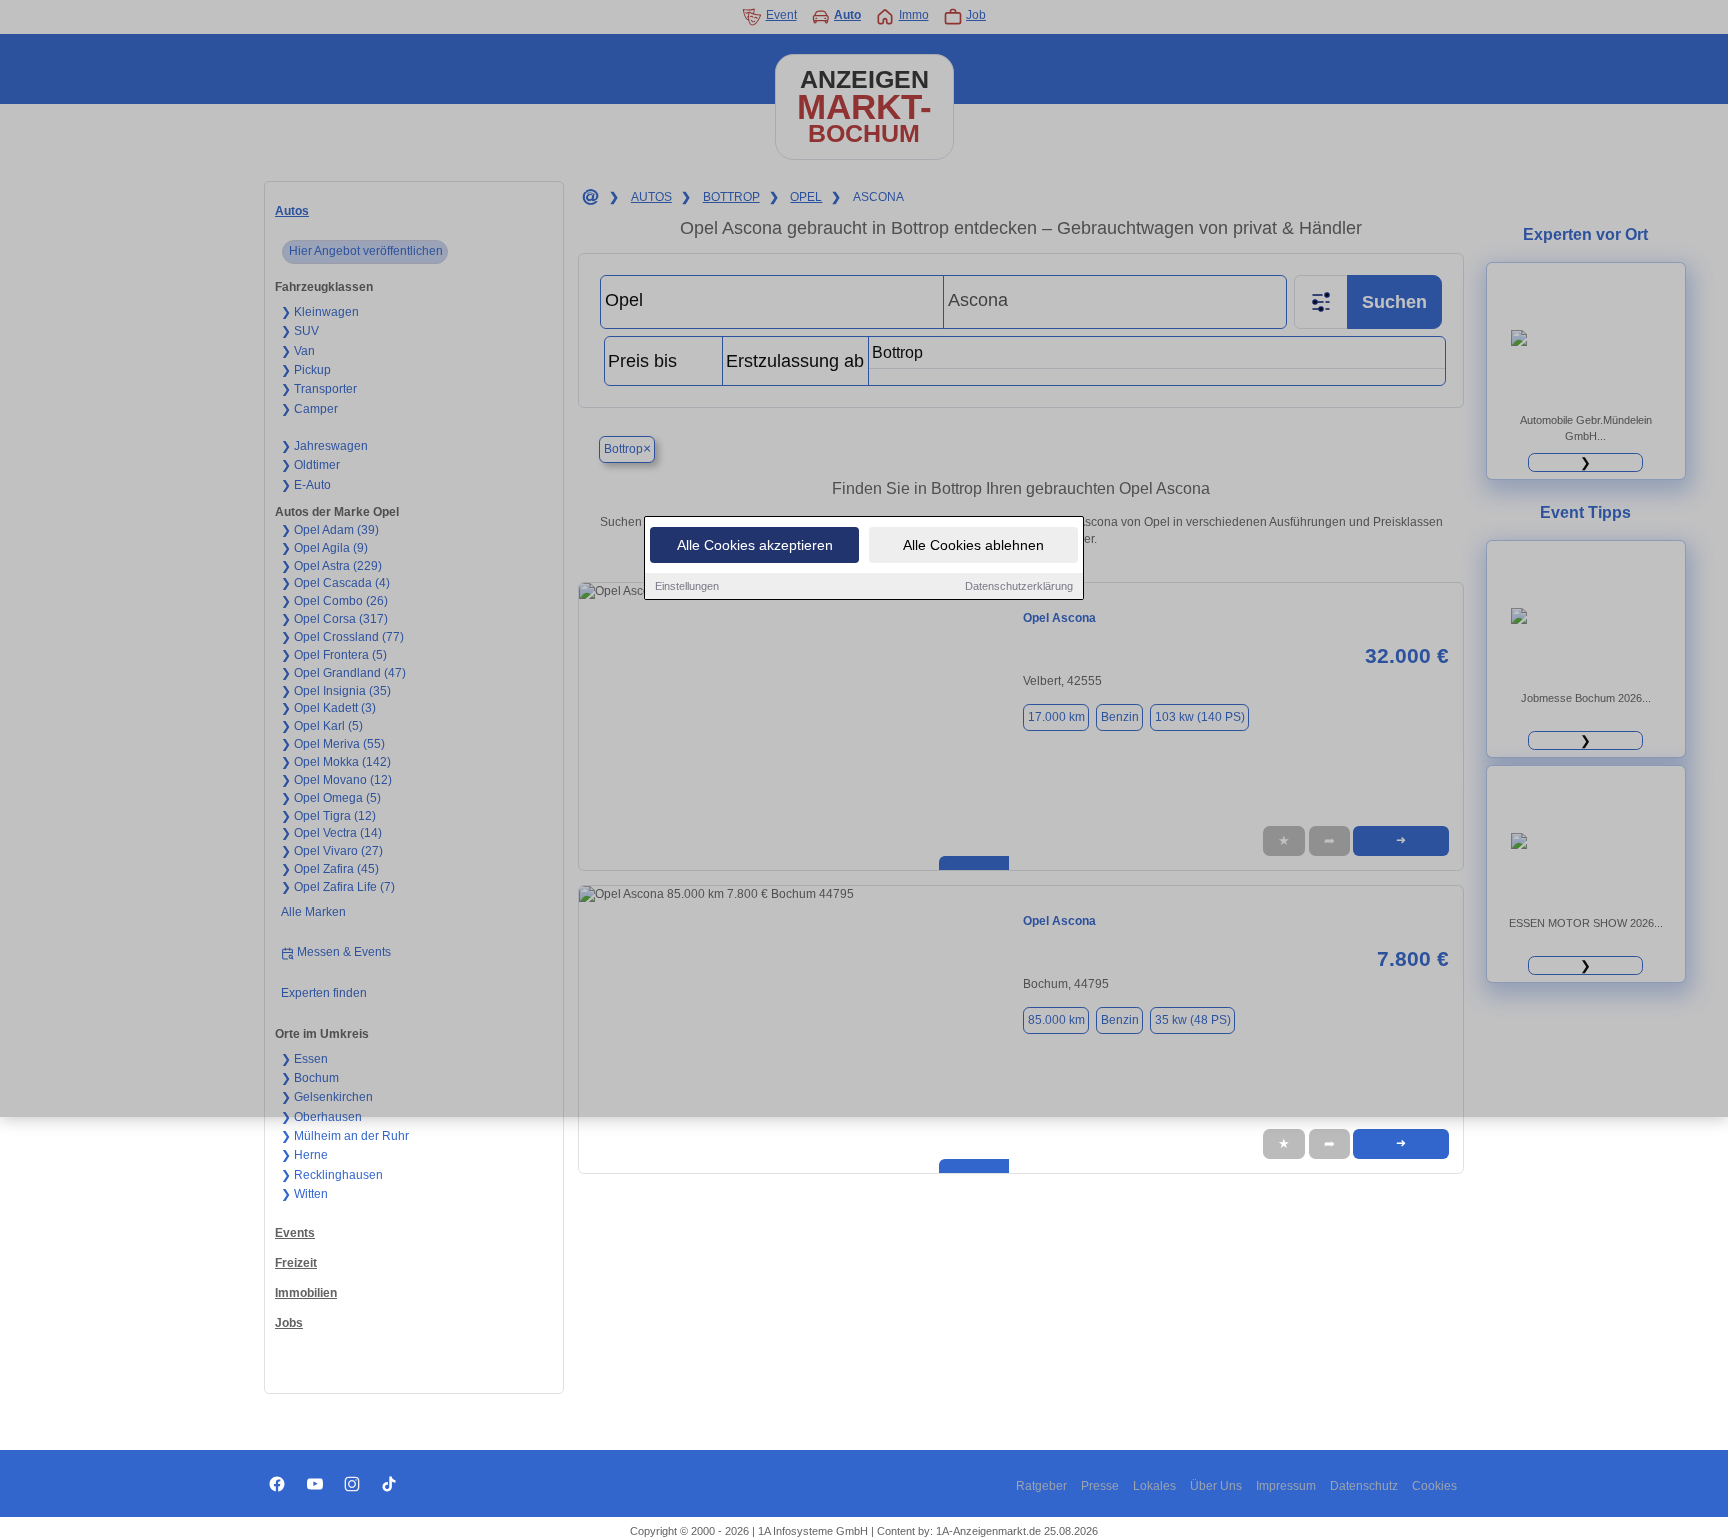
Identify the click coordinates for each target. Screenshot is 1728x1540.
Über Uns (1216, 1486)
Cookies (1434, 1486)
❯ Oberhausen (321, 1117)
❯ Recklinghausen (332, 1175)
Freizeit (296, 1263)
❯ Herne (304, 1155)
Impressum (1286, 1486)
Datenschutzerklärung (1019, 586)
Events (295, 1233)
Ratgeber (1041, 1486)
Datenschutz (1364, 1486)
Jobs (289, 1323)
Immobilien (306, 1293)
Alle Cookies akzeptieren (755, 545)
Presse (1100, 1486)
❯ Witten (304, 1194)
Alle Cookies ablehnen (973, 545)
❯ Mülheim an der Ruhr (345, 1136)
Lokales (1154, 1486)
